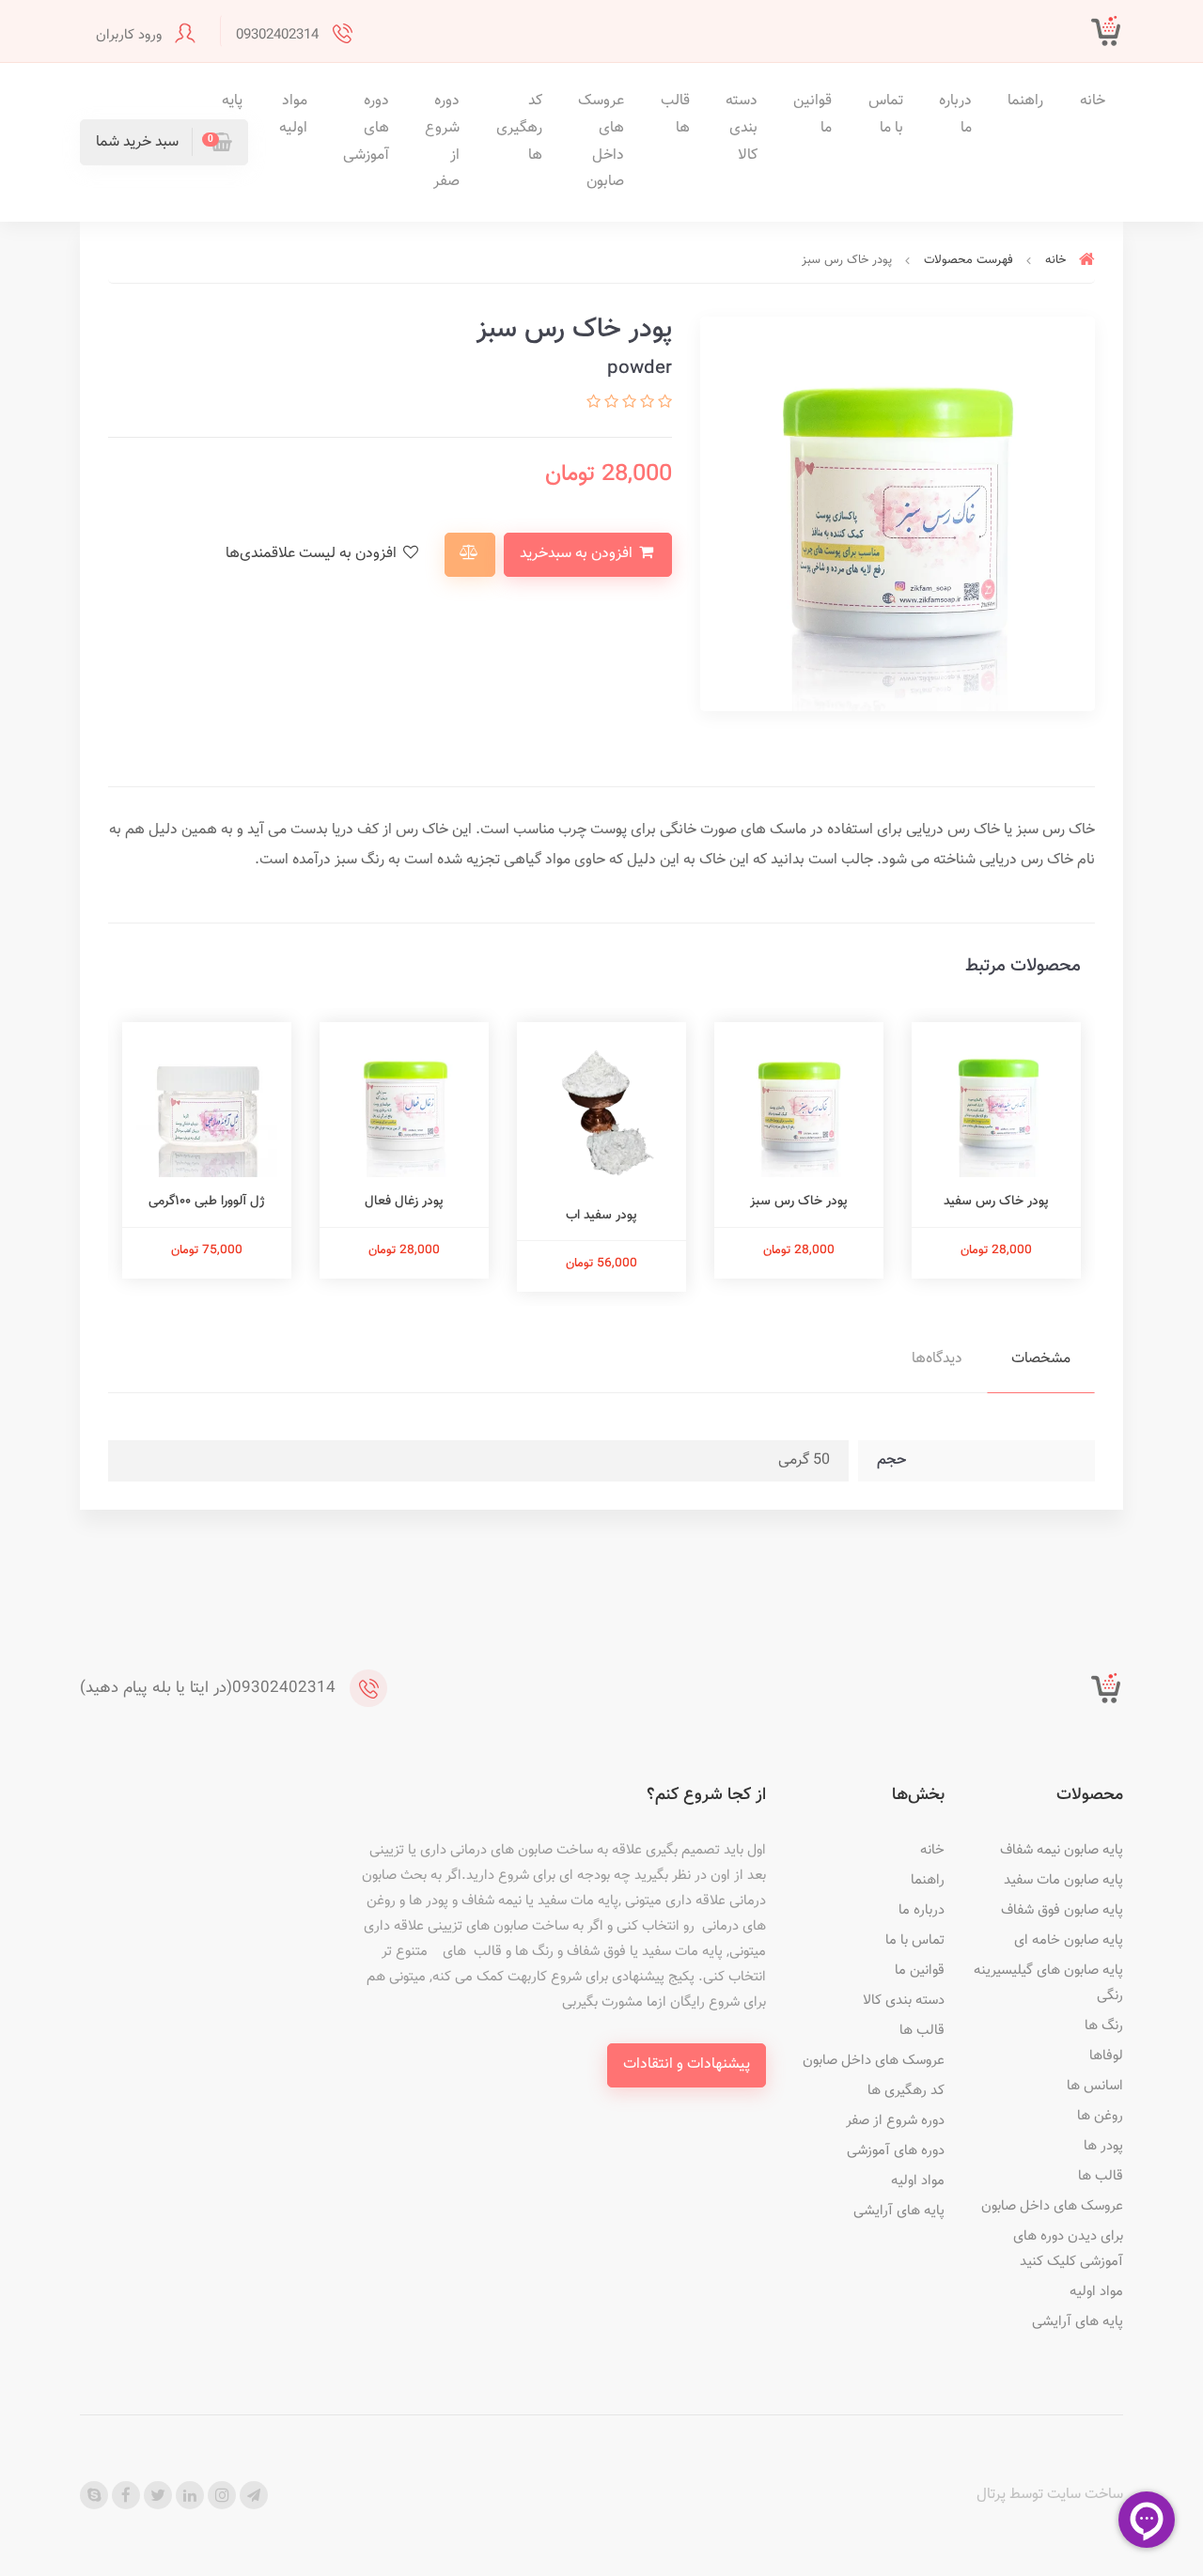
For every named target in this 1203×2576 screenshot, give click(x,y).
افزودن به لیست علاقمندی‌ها (313, 554)
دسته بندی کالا (742, 128)
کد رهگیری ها (519, 128)
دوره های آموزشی (366, 128)
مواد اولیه (293, 115)
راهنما (1025, 101)
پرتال (991, 2495)
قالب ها (675, 115)
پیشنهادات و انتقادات (687, 2064)
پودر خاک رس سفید (996, 1202)
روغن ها (1100, 2116)
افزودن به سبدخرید (578, 554)
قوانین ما (812, 115)
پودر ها (1103, 2146)
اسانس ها (1095, 2086)
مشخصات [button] (1041, 1359)
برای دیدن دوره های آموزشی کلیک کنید (1068, 2249)
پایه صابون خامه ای (1069, 1940)
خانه (1093, 101)
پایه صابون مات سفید (1063, 1880)
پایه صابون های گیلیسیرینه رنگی (1048, 1983)
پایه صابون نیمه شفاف (1062, 1850)
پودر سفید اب (601, 1216)
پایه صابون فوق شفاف (1062, 1910)
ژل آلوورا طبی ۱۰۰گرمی (207, 1202)
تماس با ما (886, 115)
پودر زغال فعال (404, 1202)
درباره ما (955, 115)
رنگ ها (1104, 2026)
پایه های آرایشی (1078, 2322)
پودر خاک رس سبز (799, 1202)
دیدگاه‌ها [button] (937, 1359)
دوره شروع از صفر (442, 141)
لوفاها (1106, 2056)
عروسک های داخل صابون (601, 141)
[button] (164, 142)
